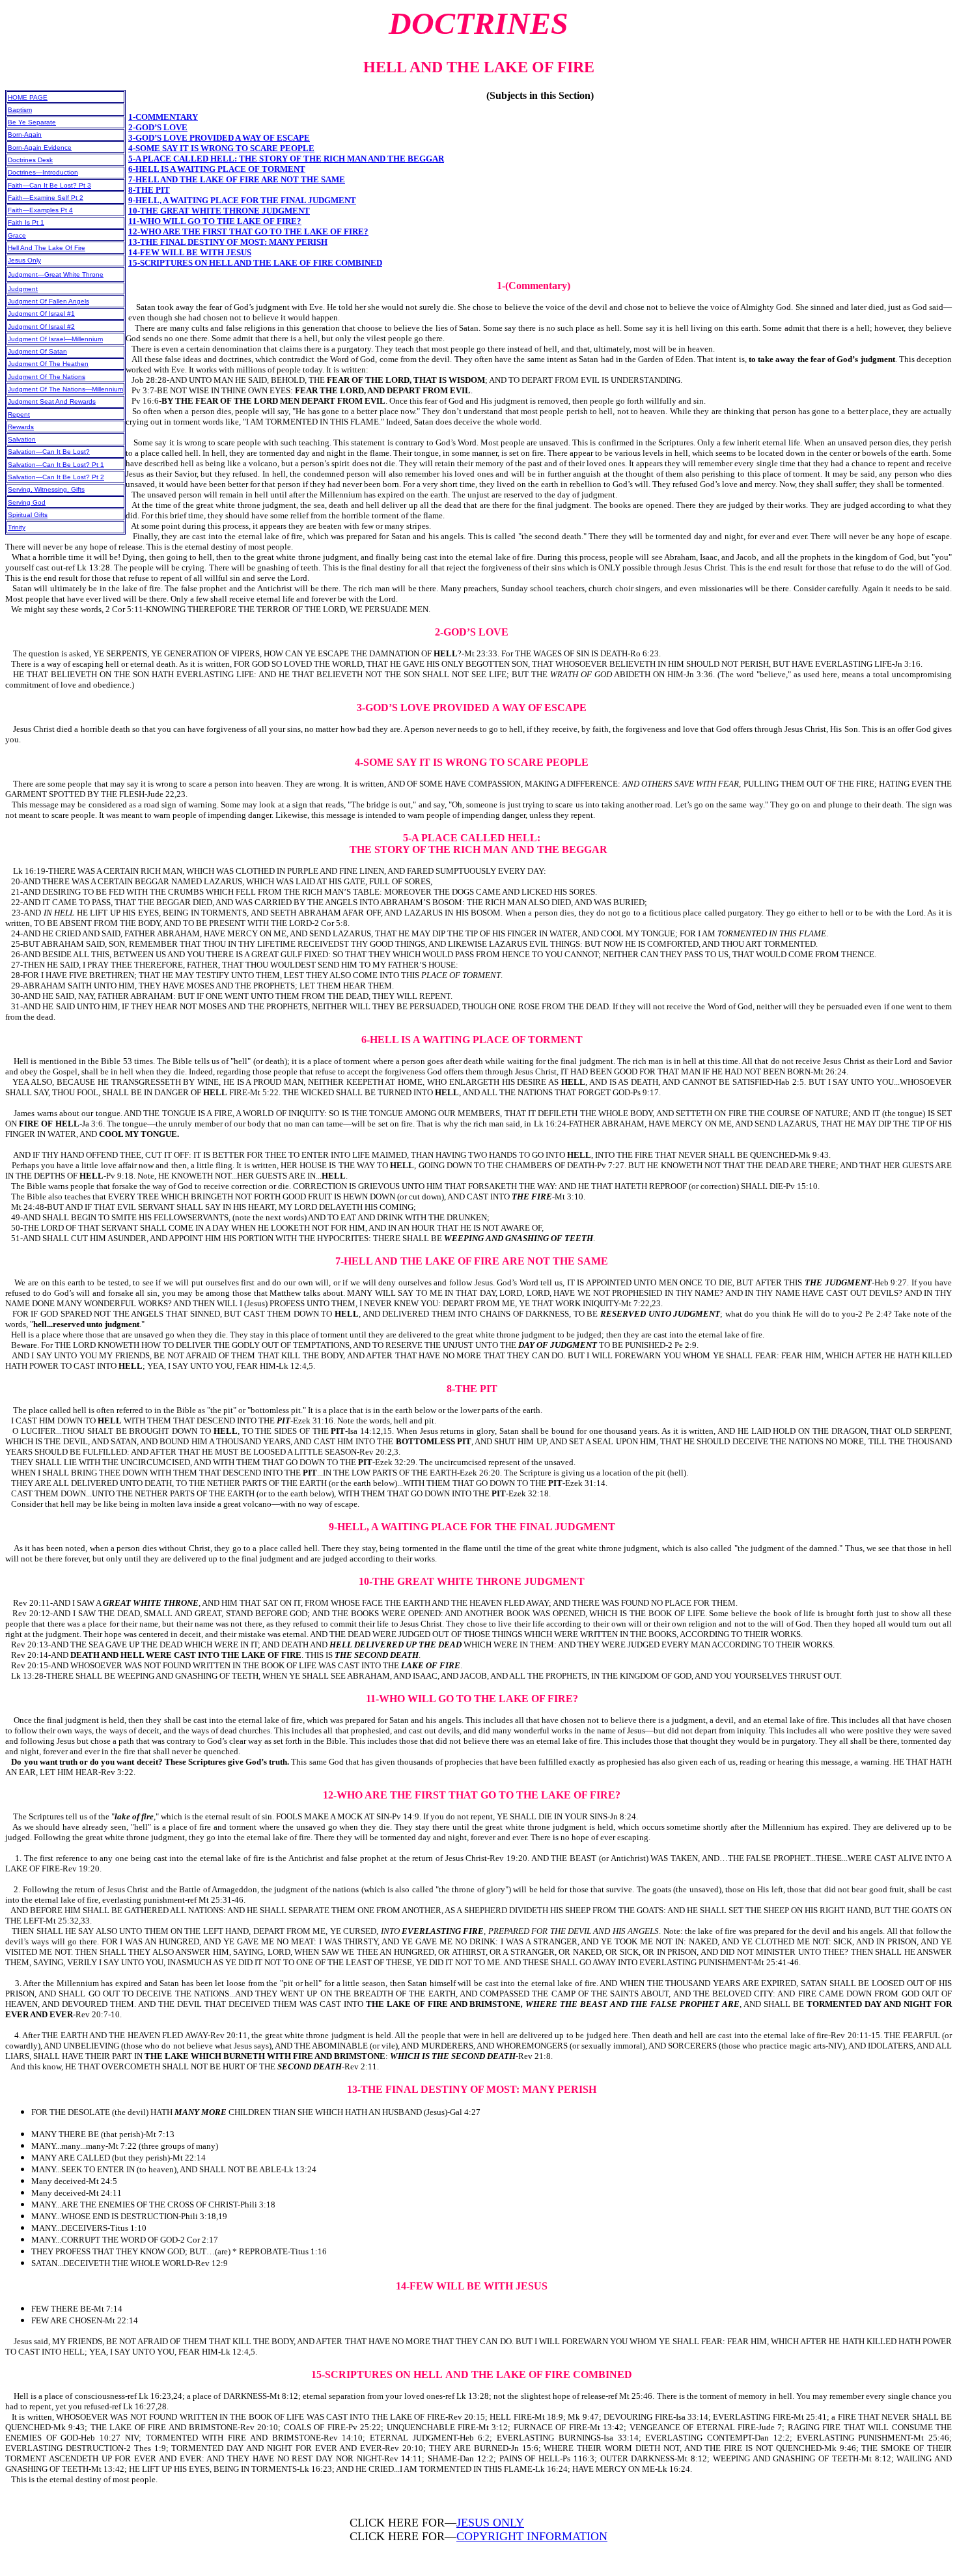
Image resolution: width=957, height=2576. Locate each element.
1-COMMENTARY (163, 117)
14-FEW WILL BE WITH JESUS (190, 252)
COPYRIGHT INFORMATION (532, 2536)
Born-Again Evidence (40, 147)
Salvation (22, 439)
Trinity (17, 527)
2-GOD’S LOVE (158, 127)
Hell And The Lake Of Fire (47, 248)
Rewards (21, 427)
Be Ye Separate (32, 122)
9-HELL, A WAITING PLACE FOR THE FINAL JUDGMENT (242, 200)
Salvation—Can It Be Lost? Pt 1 (56, 465)
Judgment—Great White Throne (56, 274)
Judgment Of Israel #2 (41, 327)
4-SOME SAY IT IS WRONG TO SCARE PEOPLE (221, 148)
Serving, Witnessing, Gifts (46, 489)
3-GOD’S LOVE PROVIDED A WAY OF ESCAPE (219, 138)
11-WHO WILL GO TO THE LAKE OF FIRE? (215, 221)
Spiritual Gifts (28, 515)
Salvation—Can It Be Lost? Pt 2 (56, 477)
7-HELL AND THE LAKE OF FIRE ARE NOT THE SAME (237, 179)
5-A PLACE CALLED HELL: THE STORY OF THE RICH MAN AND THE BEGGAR (286, 159)
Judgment (23, 289)
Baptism (20, 110)
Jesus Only (24, 260)
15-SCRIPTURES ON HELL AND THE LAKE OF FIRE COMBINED (255, 263)
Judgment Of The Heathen (48, 364)
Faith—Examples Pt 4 (40, 210)
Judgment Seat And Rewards (52, 401)
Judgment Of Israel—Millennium (55, 339)
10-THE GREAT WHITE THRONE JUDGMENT (219, 211)
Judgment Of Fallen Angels (49, 301)
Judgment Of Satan (37, 351)
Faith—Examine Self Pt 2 (46, 198)
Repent (19, 414)
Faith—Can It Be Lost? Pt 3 (49, 185)
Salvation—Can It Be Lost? (49, 452)
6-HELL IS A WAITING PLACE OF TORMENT (217, 169)
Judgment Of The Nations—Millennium (65, 389)
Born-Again (25, 134)
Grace (17, 235)
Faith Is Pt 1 (26, 222)
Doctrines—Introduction (43, 172)
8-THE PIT (149, 190)
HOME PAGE (28, 97)
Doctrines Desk (30, 160)
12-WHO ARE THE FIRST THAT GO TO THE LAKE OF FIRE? (248, 231)
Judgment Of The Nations (47, 377)
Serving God (27, 502)
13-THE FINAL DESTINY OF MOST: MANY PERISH (228, 242)
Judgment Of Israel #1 (41, 314)
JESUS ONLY (490, 2523)
